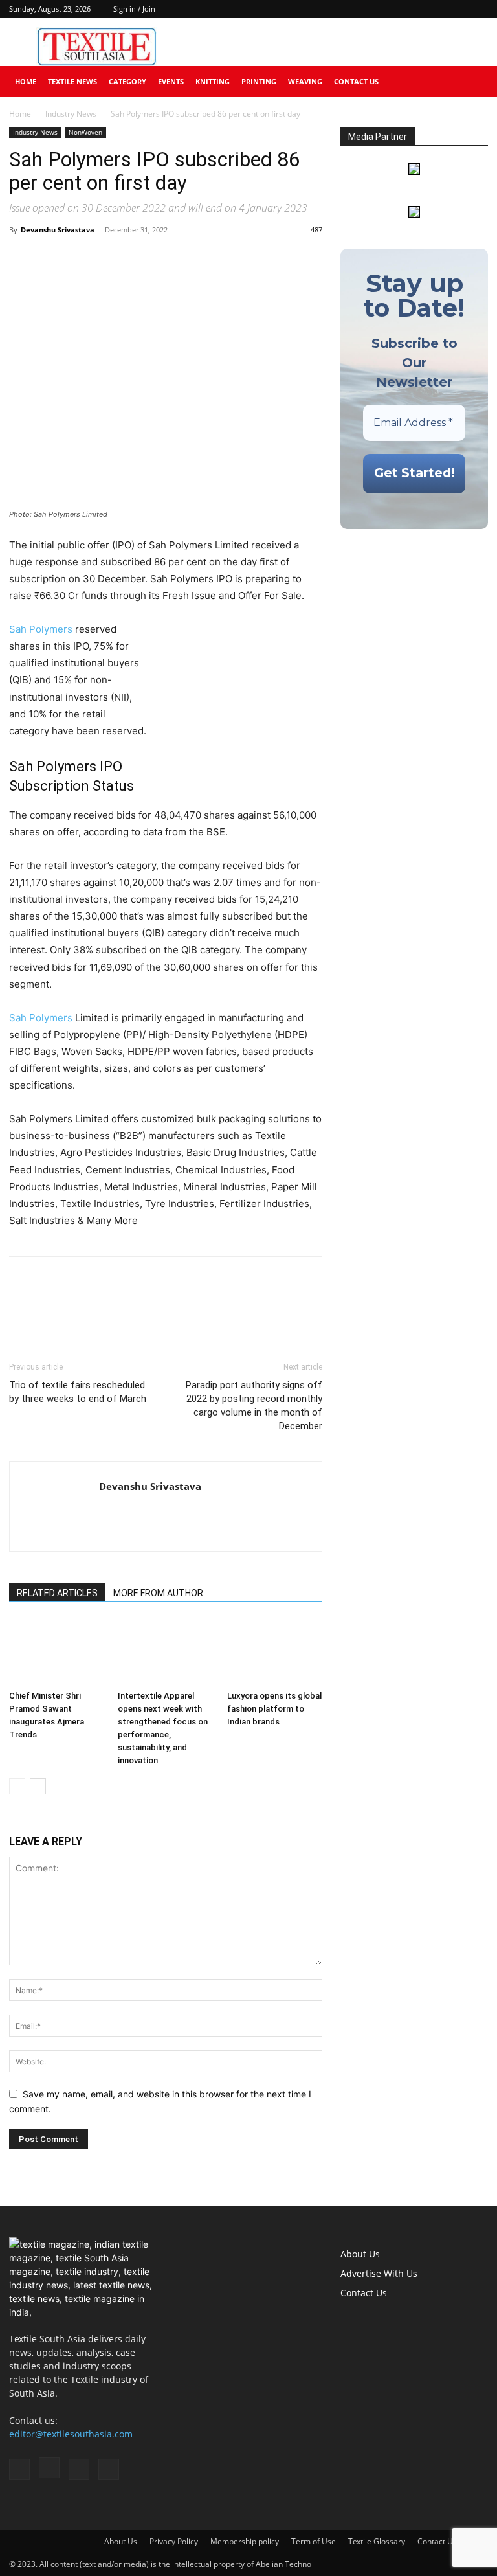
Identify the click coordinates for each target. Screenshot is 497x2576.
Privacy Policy (174, 2541)
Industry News (71, 114)
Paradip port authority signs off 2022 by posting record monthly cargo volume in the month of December (254, 1406)
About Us (360, 2254)
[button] (472, 82)
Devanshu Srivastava (58, 230)
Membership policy (245, 2541)
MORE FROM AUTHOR (158, 1593)
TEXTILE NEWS (72, 81)
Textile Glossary (377, 2541)
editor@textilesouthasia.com (71, 2434)
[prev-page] (17, 1786)
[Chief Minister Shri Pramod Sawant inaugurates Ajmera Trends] (57, 1652)
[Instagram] (436, 9)
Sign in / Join (134, 9)
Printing (259, 81)
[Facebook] (414, 9)
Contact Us (356, 81)
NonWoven (85, 132)
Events (171, 81)
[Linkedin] (457, 9)
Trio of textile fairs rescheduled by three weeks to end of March (78, 1392)
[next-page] (38, 1786)
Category (127, 81)
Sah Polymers (41, 629)
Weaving (305, 81)
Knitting (213, 81)
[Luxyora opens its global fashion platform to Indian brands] (275, 1652)
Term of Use (314, 2541)
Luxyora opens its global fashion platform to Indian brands (274, 1709)
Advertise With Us (379, 2273)
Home (26, 81)
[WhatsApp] (82, 259)
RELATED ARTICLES (57, 1593)
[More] (142, 259)
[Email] (111, 259)
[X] (478, 9)
